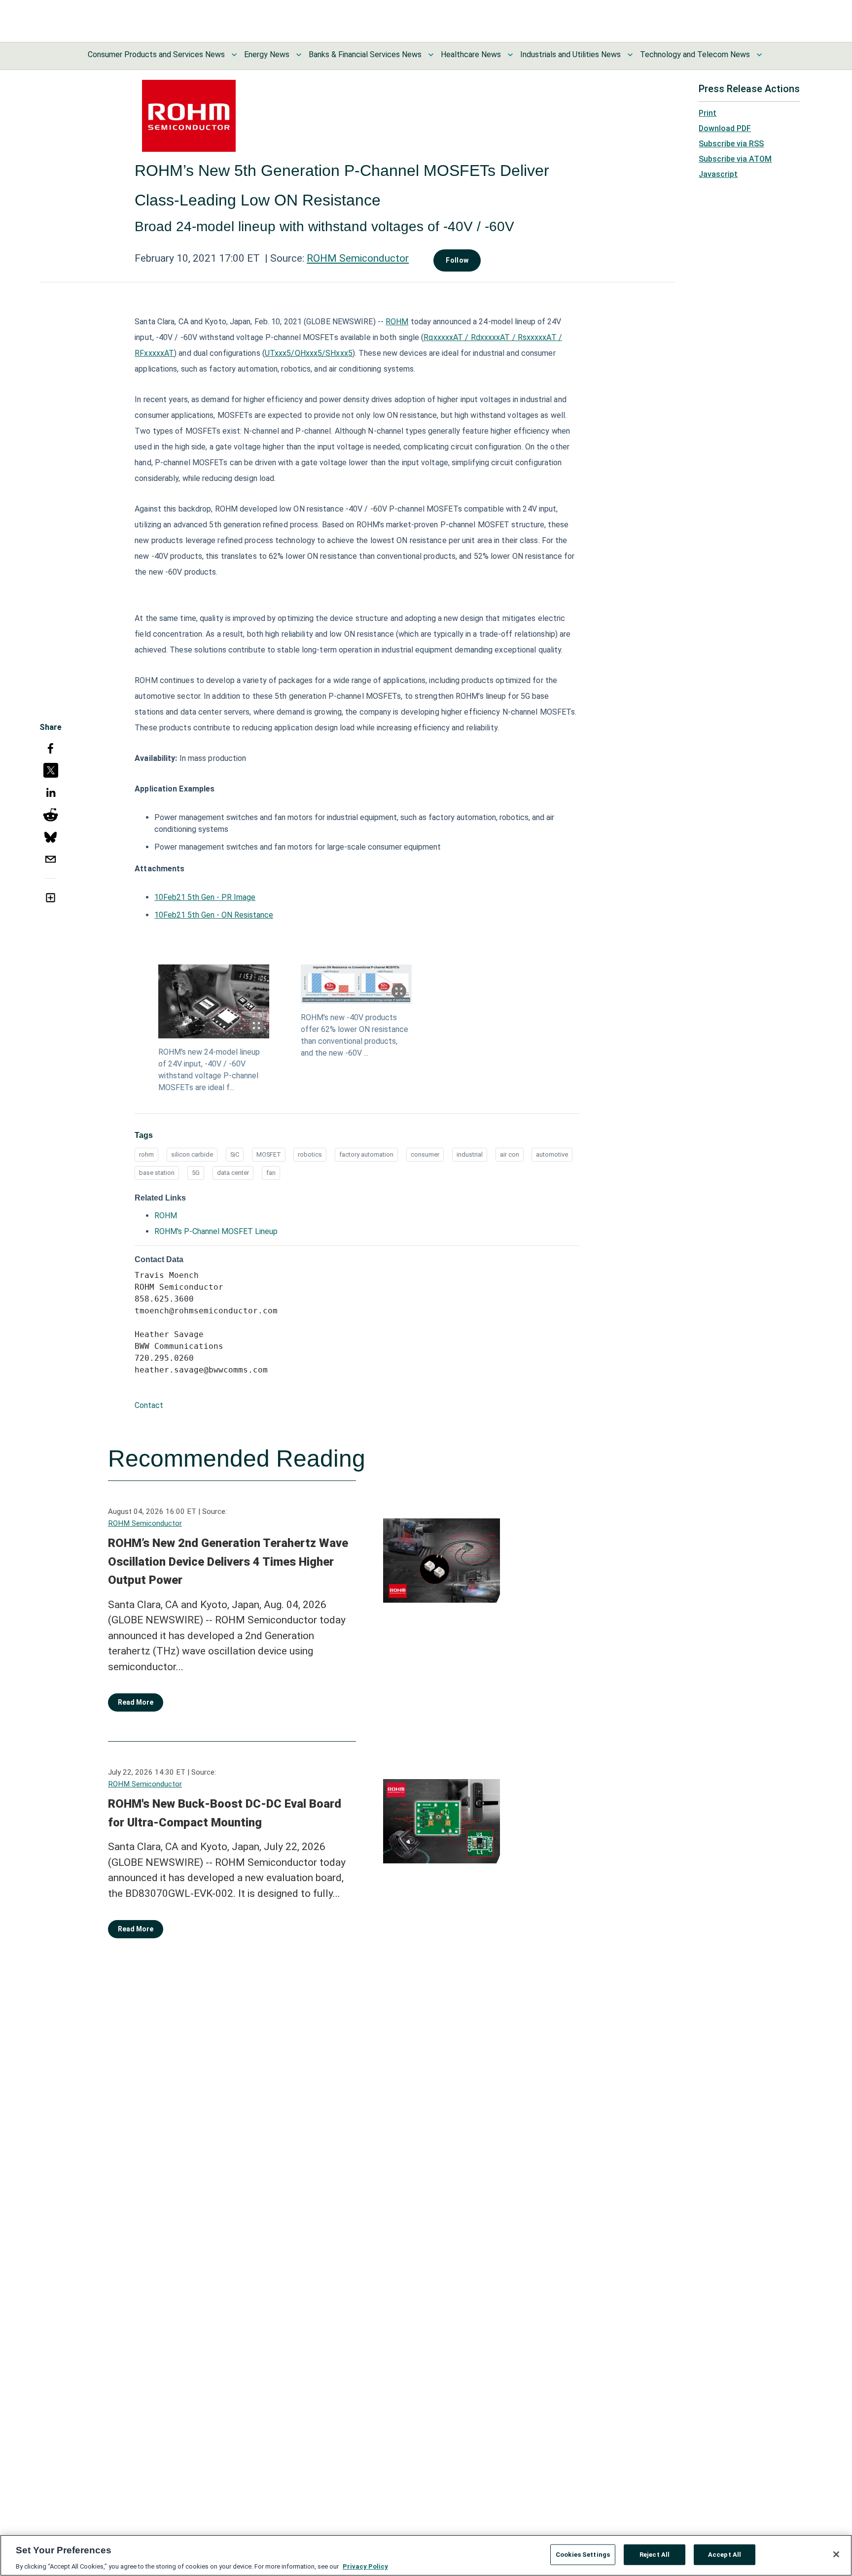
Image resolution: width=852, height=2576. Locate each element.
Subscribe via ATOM (735, 159)
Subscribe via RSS (731, 144)
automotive (552, 1154)
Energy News (267, 54)
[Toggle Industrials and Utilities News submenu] (630, 55)
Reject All (655, 2554)
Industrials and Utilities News (570, 54)
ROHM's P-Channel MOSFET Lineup (216, 1231)
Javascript (718, 174)
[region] (426, 2555)
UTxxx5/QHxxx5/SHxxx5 (309, 353)
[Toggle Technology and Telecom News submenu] (759, 55)
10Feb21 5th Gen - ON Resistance (214, 915)
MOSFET (269, 1154)
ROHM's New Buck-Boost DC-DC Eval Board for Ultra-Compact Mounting (225, 1813)
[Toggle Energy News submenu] (299, 55)
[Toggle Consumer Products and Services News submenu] (234, 55)
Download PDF (725, 128)
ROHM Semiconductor (358, 258)
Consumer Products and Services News (156, 54)
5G (196, 1173)
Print (708, 113)
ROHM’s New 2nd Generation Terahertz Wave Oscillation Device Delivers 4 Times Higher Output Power (228, 1562)
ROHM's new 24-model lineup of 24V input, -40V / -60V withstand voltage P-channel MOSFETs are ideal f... (209, 1070)
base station (157, 1173)
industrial (470, 1154)
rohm (146, 1154)
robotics (310, 1154)
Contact (149, 1405)
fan (271, 1173)
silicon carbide (192, 1154)
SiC (235, 1154)
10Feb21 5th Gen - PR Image (205, 897)
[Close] (836, 2554)
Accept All (725, 2554)
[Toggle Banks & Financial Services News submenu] (431, 55)
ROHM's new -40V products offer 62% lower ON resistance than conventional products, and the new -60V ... (355, 1035)
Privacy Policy (365, 2566)
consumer (425, 1154)
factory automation (366, 1154)
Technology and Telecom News (695, 54)
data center (233, 1173)
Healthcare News (471, 54)
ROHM (397, 322)
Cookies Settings (583, 2554)
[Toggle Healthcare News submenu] (510, 55)
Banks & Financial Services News (365, 54)
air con (510, 1154)
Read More (136, 1702)
